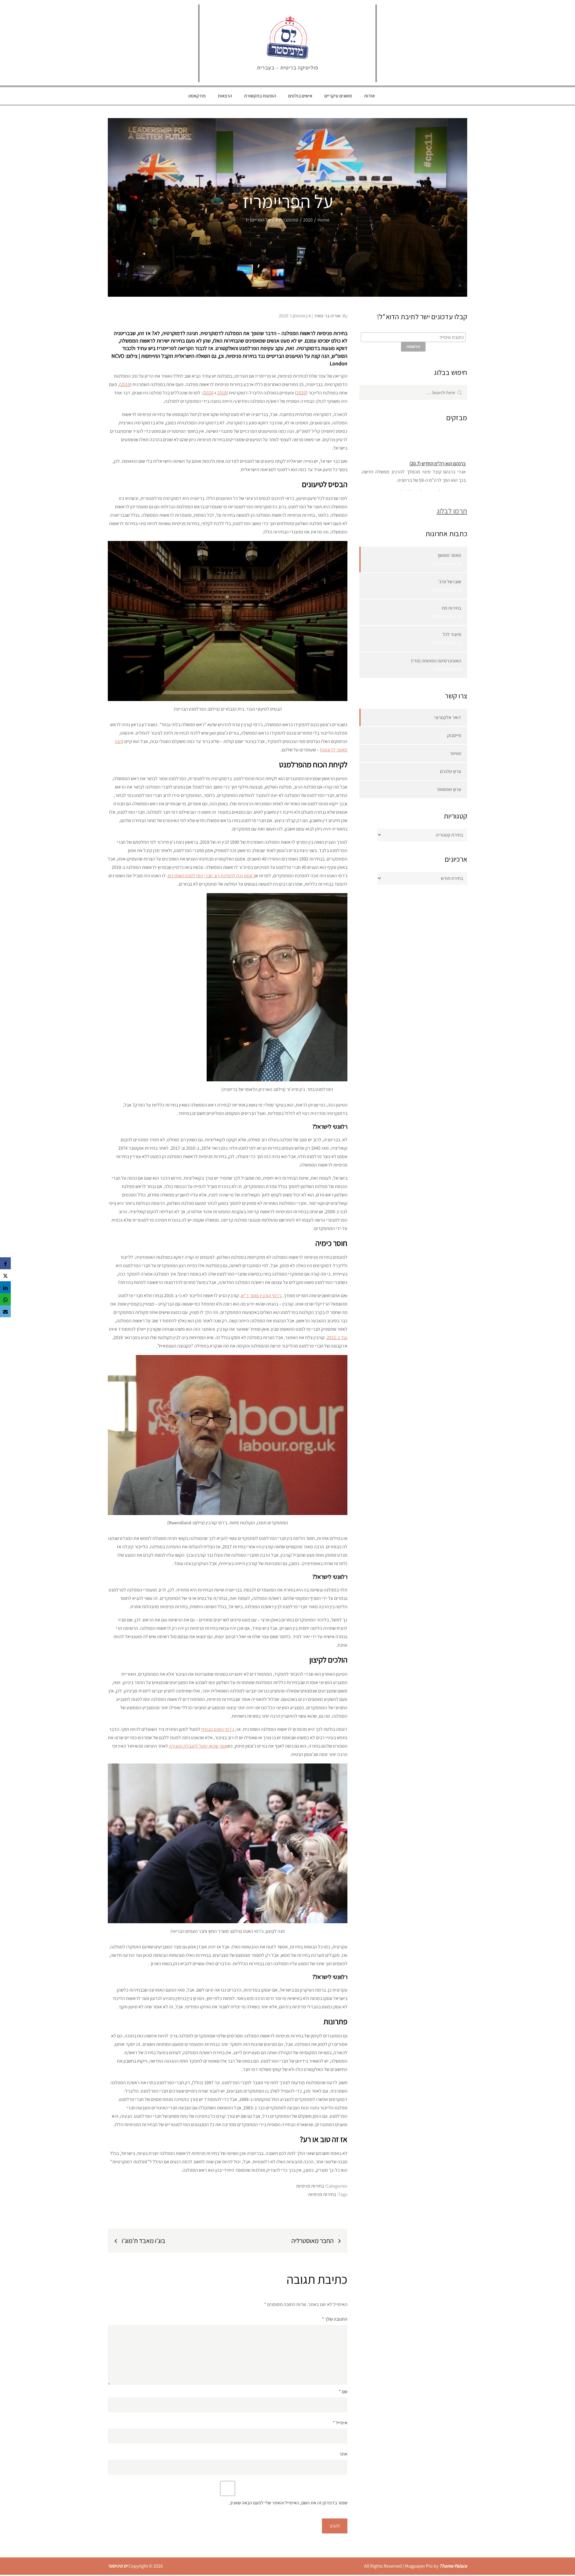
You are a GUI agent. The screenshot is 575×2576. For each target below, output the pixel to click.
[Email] (5, 1311)
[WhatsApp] (5, 1299)
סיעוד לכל (452, 634)
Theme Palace (453, 2566)
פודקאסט (197, 96)
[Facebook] (5, 1263)
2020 (301, 393)
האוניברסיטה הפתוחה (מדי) (436, 661)
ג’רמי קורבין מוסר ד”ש (261, 1295)
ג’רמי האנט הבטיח (218, 1729)
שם (343, 2392)
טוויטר (456, 753)
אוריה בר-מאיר (327, 316)
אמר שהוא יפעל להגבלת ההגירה (198, 1746)
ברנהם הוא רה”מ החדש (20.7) (438, 450)
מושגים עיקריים (338, 96)
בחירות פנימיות (310, 2186)
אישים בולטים (300, 96)
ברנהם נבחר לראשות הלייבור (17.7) (433, 479)
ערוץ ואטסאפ (449, 789)
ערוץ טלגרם (451, 771)
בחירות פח (452, 608)
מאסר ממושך (449, 555)
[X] (5, 1275)
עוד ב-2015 (337, 1337)
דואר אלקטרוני (448, 717)
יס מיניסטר (118, 2566)
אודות (370, 96)
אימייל (340, 2423)
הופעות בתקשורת (260, 96)
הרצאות (225, 96)
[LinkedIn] (5, 1287)
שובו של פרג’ (450, 582)
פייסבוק (454, 735)
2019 (125, 384)
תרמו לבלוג (452, 511)
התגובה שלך (335, 2319)
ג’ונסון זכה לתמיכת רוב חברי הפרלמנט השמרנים (211, 876)
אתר (343, 2454)
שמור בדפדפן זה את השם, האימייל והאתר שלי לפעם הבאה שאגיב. (288, 2503)
